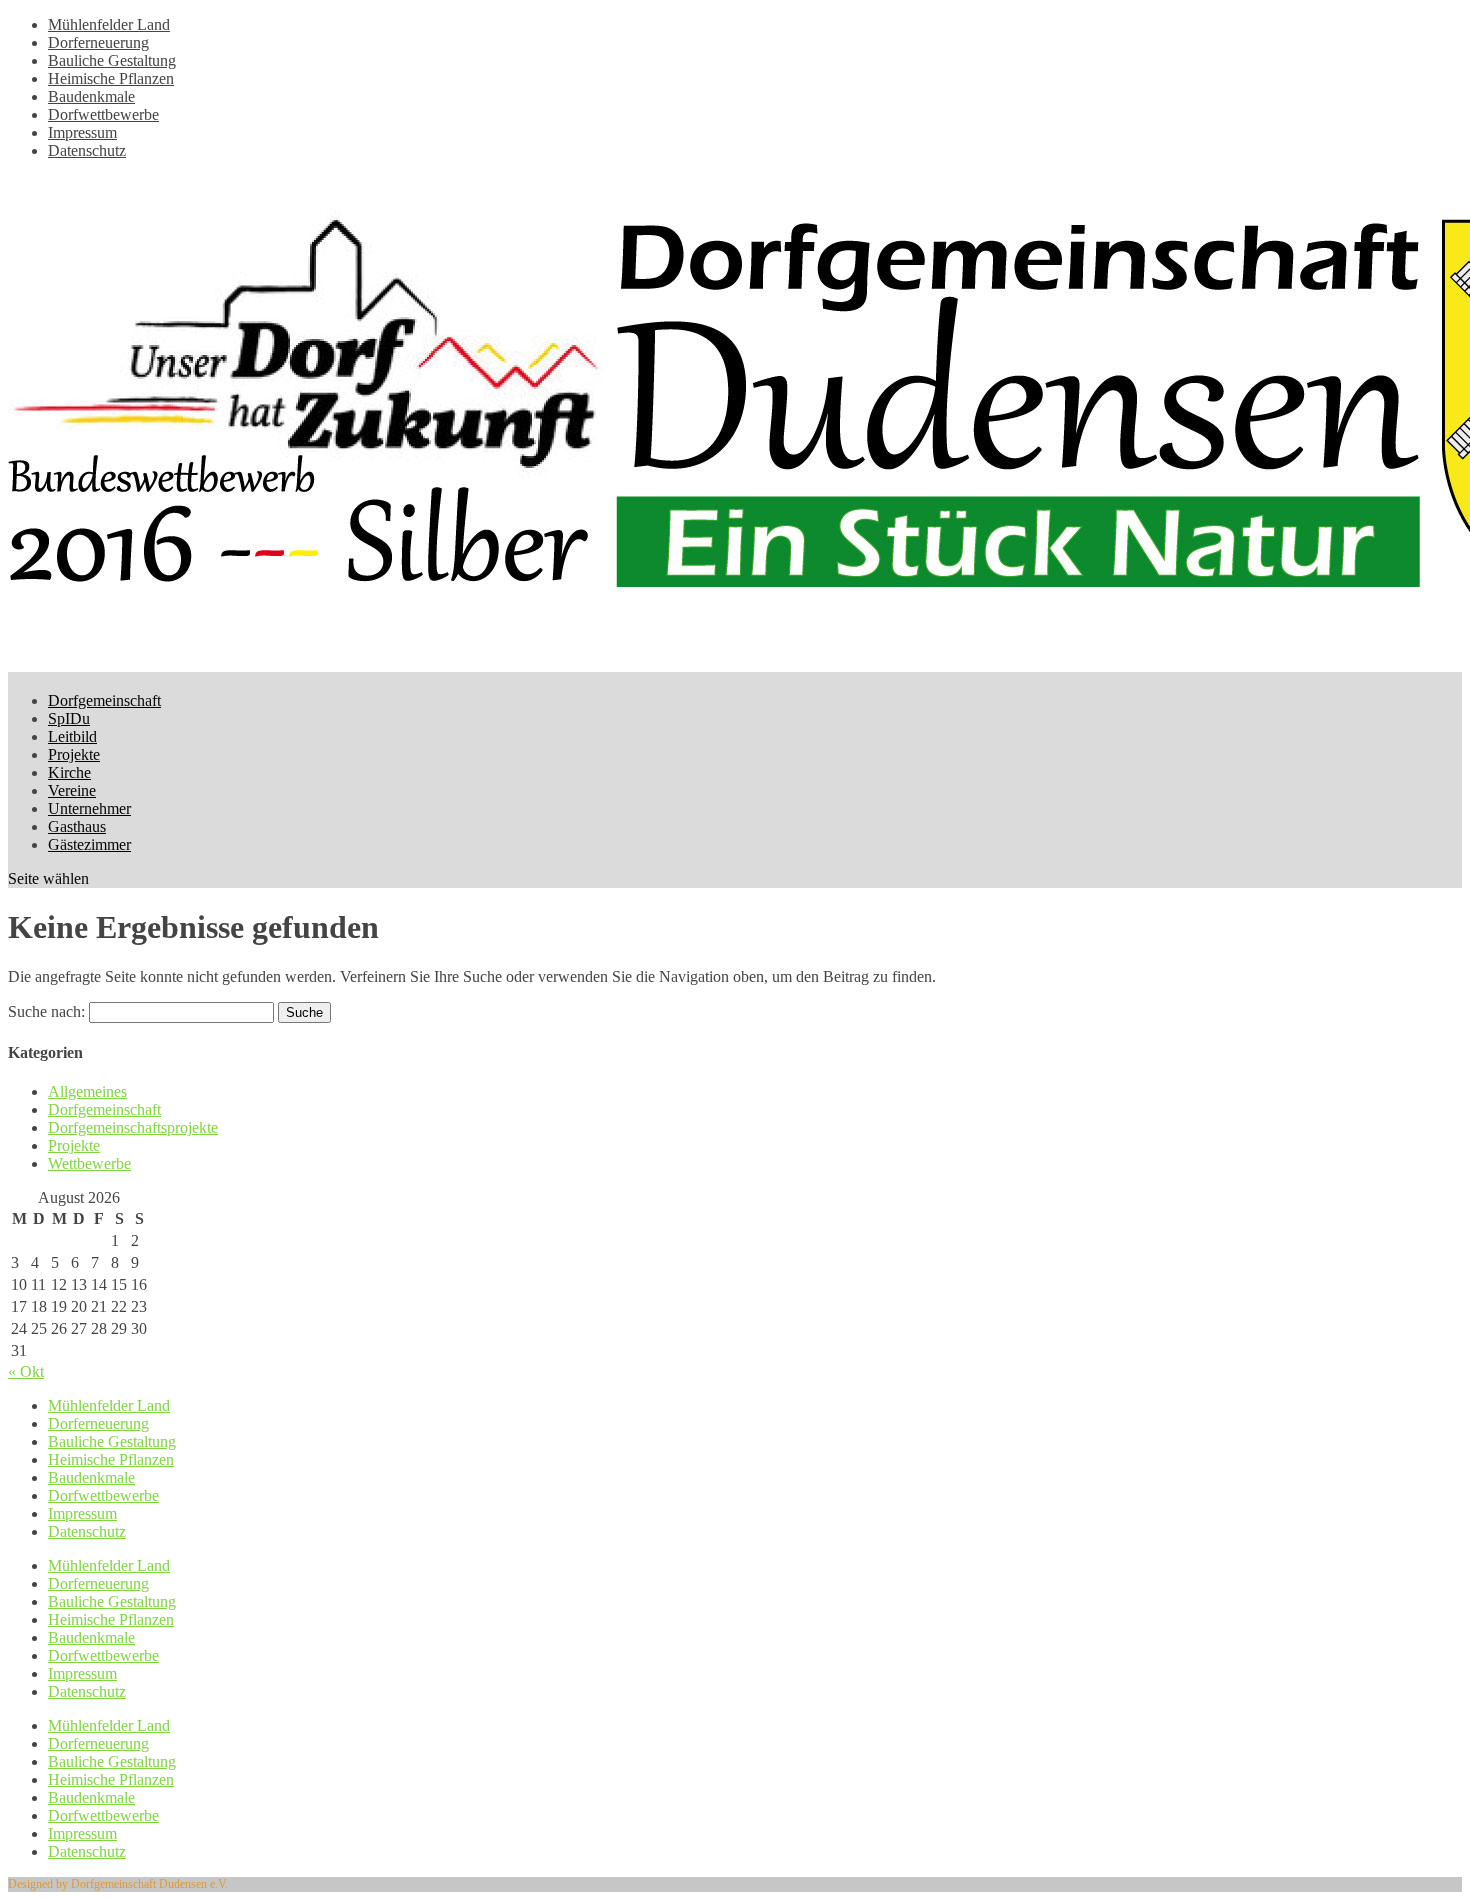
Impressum (82, 132)
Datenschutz (87, 150)
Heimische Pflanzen (111, 78)
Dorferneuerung (98, 42)
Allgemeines (87, 1091)
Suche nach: (46, 1011)
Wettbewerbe (89, 1163)
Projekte (74, 754)
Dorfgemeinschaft (104, 700)
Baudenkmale (91, 96)
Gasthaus (77, 826)
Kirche (69, 772)
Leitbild (72, 736)
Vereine (72, 790)
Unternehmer (89, 808)
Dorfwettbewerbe (103, 114)
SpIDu (69, 718)
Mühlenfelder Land (109, 24)
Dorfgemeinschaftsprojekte (133, 1127)
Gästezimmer (89, 844)
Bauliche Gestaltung (112, 60)
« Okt (26, 1371)
